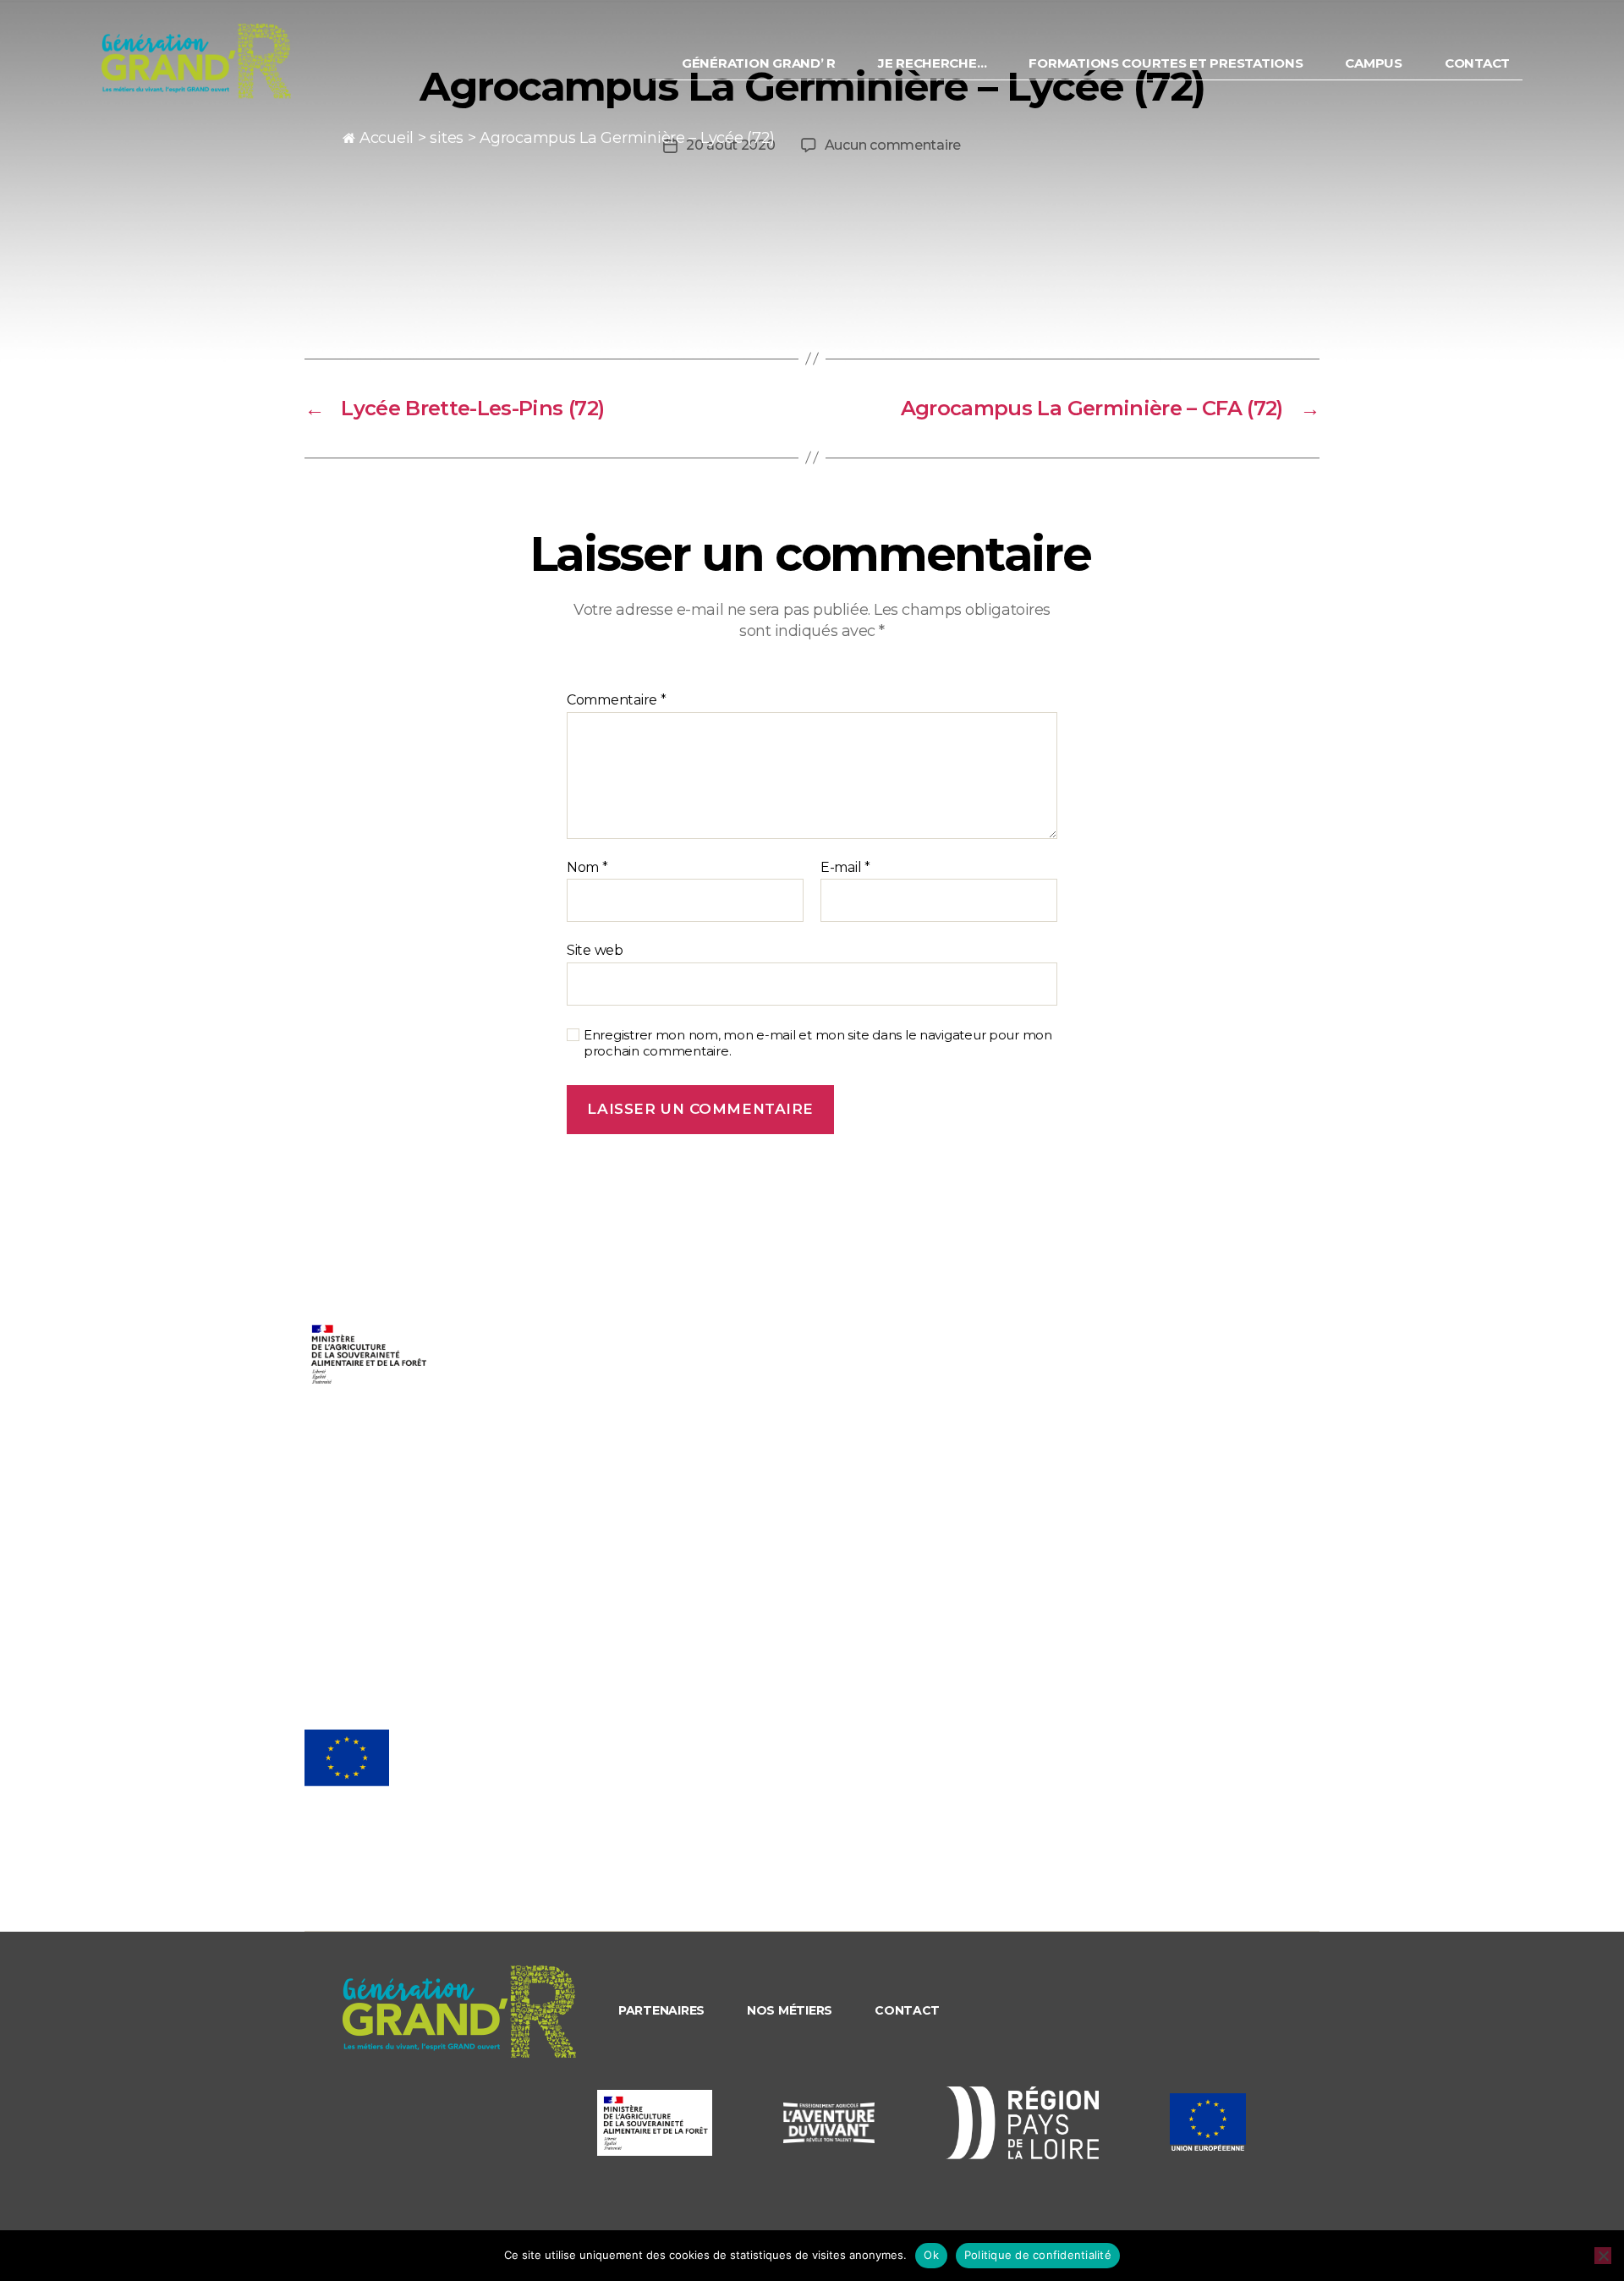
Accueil (387, 138)
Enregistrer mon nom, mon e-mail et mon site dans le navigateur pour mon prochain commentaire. (818, 1043)
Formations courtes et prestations (1166, 63)
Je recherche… (933, 63)
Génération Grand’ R (759, 63)
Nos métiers (790, 2010)
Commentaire (617, 700)
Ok (931, 2255)
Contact (1477, 63)
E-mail (845, 868)
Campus (1373, 63)
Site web (595, 950)
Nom (587, 868)
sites (447, 138)
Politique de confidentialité (1038, 2255)
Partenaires (661, 2010)
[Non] (1603, 2256)
